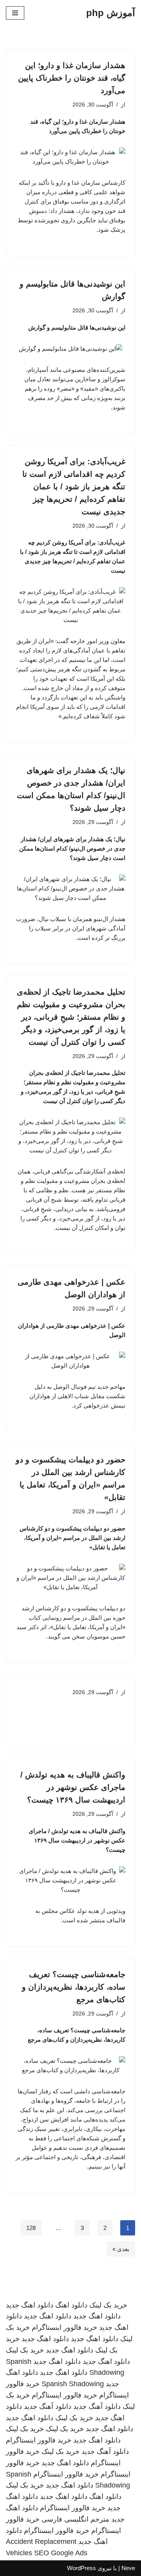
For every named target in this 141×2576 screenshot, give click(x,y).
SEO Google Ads (61, 2553)
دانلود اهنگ (71, 2305)
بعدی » (121, 2249)
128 (31, 2228)
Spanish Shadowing (73, 2384)
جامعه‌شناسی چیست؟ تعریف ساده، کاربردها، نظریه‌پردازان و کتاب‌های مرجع (74, 1987)
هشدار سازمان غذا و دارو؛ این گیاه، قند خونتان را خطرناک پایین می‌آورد (72, 78)
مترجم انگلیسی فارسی (75, 2519)
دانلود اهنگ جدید (30, 2305)
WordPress (81, 2568)
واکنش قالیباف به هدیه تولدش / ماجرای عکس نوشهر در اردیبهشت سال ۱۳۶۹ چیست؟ (73, 1787)
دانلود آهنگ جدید (97, 2407)
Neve (128, 2568)
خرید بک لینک (108, 2305)
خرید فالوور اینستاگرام (64, 2327)
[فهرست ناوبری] (15, 13)
